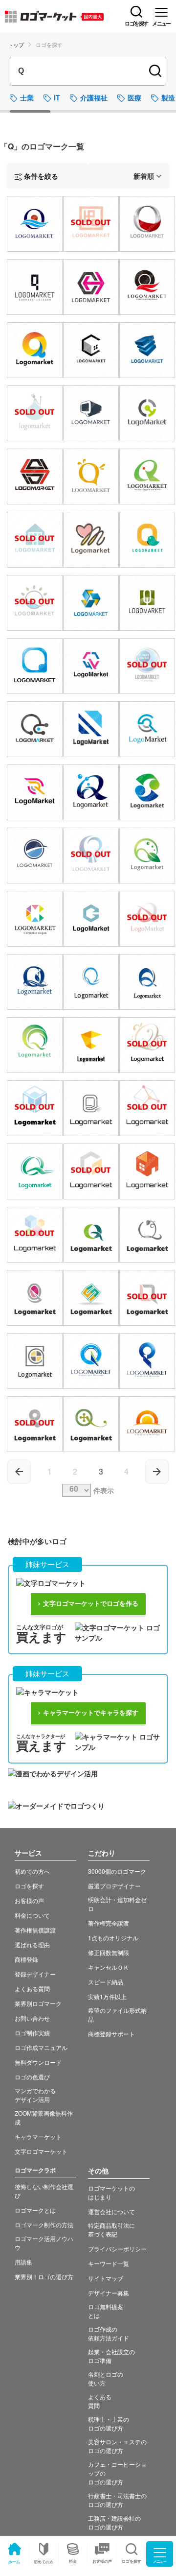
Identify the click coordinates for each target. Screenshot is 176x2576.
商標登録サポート (111, 2034)
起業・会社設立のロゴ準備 (111, 2356)
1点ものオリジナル (113, 1938)
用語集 (23, 2262)
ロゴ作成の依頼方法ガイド (109, 2333)
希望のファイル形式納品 (117, 2015)
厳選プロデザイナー (114, 1886)
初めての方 (44, 2562)
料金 (73, 2561)
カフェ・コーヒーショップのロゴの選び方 (117, 2473)
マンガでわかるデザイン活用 (35, 2095)
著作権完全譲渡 (109, 1923)
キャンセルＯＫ (109, 1967)
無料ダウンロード (38, 2062)
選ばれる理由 (32, 1944)
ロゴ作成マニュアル (41, 2047)
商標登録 (26, 1959)
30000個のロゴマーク (117, 1871)
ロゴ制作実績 (32, 2033)
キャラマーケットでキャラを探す (91, 1713)
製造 (168, 97)
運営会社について (111, 2211)
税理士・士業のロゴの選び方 (109, 2423)
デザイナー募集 (109, 2293)
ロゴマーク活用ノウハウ (44, 2243)
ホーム (14, 2562)
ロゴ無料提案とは (106, 2311)
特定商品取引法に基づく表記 (111, 2230)
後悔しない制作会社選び (44, 2191)
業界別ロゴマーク (38, 2003)
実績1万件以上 (107, 1996)
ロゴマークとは (35, 2210)
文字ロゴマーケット (41, 2151)
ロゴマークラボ (35, 2170)
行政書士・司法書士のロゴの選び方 (117, 2500)
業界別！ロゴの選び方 (44, 2277)
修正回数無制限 (109, 1952)
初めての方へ (32, 1871)
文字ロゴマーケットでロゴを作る (91, 1604)
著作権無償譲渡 (35, 1930)
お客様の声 (102, 2561)
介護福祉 (94, 97)
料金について (32, 1915)
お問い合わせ (32, 2018)
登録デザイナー (35, 1974)
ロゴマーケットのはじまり (111, 2192)
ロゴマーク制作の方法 (44, 2225)
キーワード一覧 (109, 2263)
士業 (27, 97)
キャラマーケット (38, 2136)
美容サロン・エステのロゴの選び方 (117, 2446)
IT (57, 97)
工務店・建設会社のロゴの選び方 (114, 2522)
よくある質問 (32, 1989)
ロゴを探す (29, 1886)
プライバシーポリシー (117, 2249)
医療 (134, 97)
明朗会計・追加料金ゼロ (117, 1904)
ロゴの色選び (32, 2077)
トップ (16, 45)
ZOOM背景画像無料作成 (44, 2117)
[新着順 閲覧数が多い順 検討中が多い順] (129, 176)
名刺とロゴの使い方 (106, 2378)
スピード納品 (106, 1982)
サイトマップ (106, 2278)
